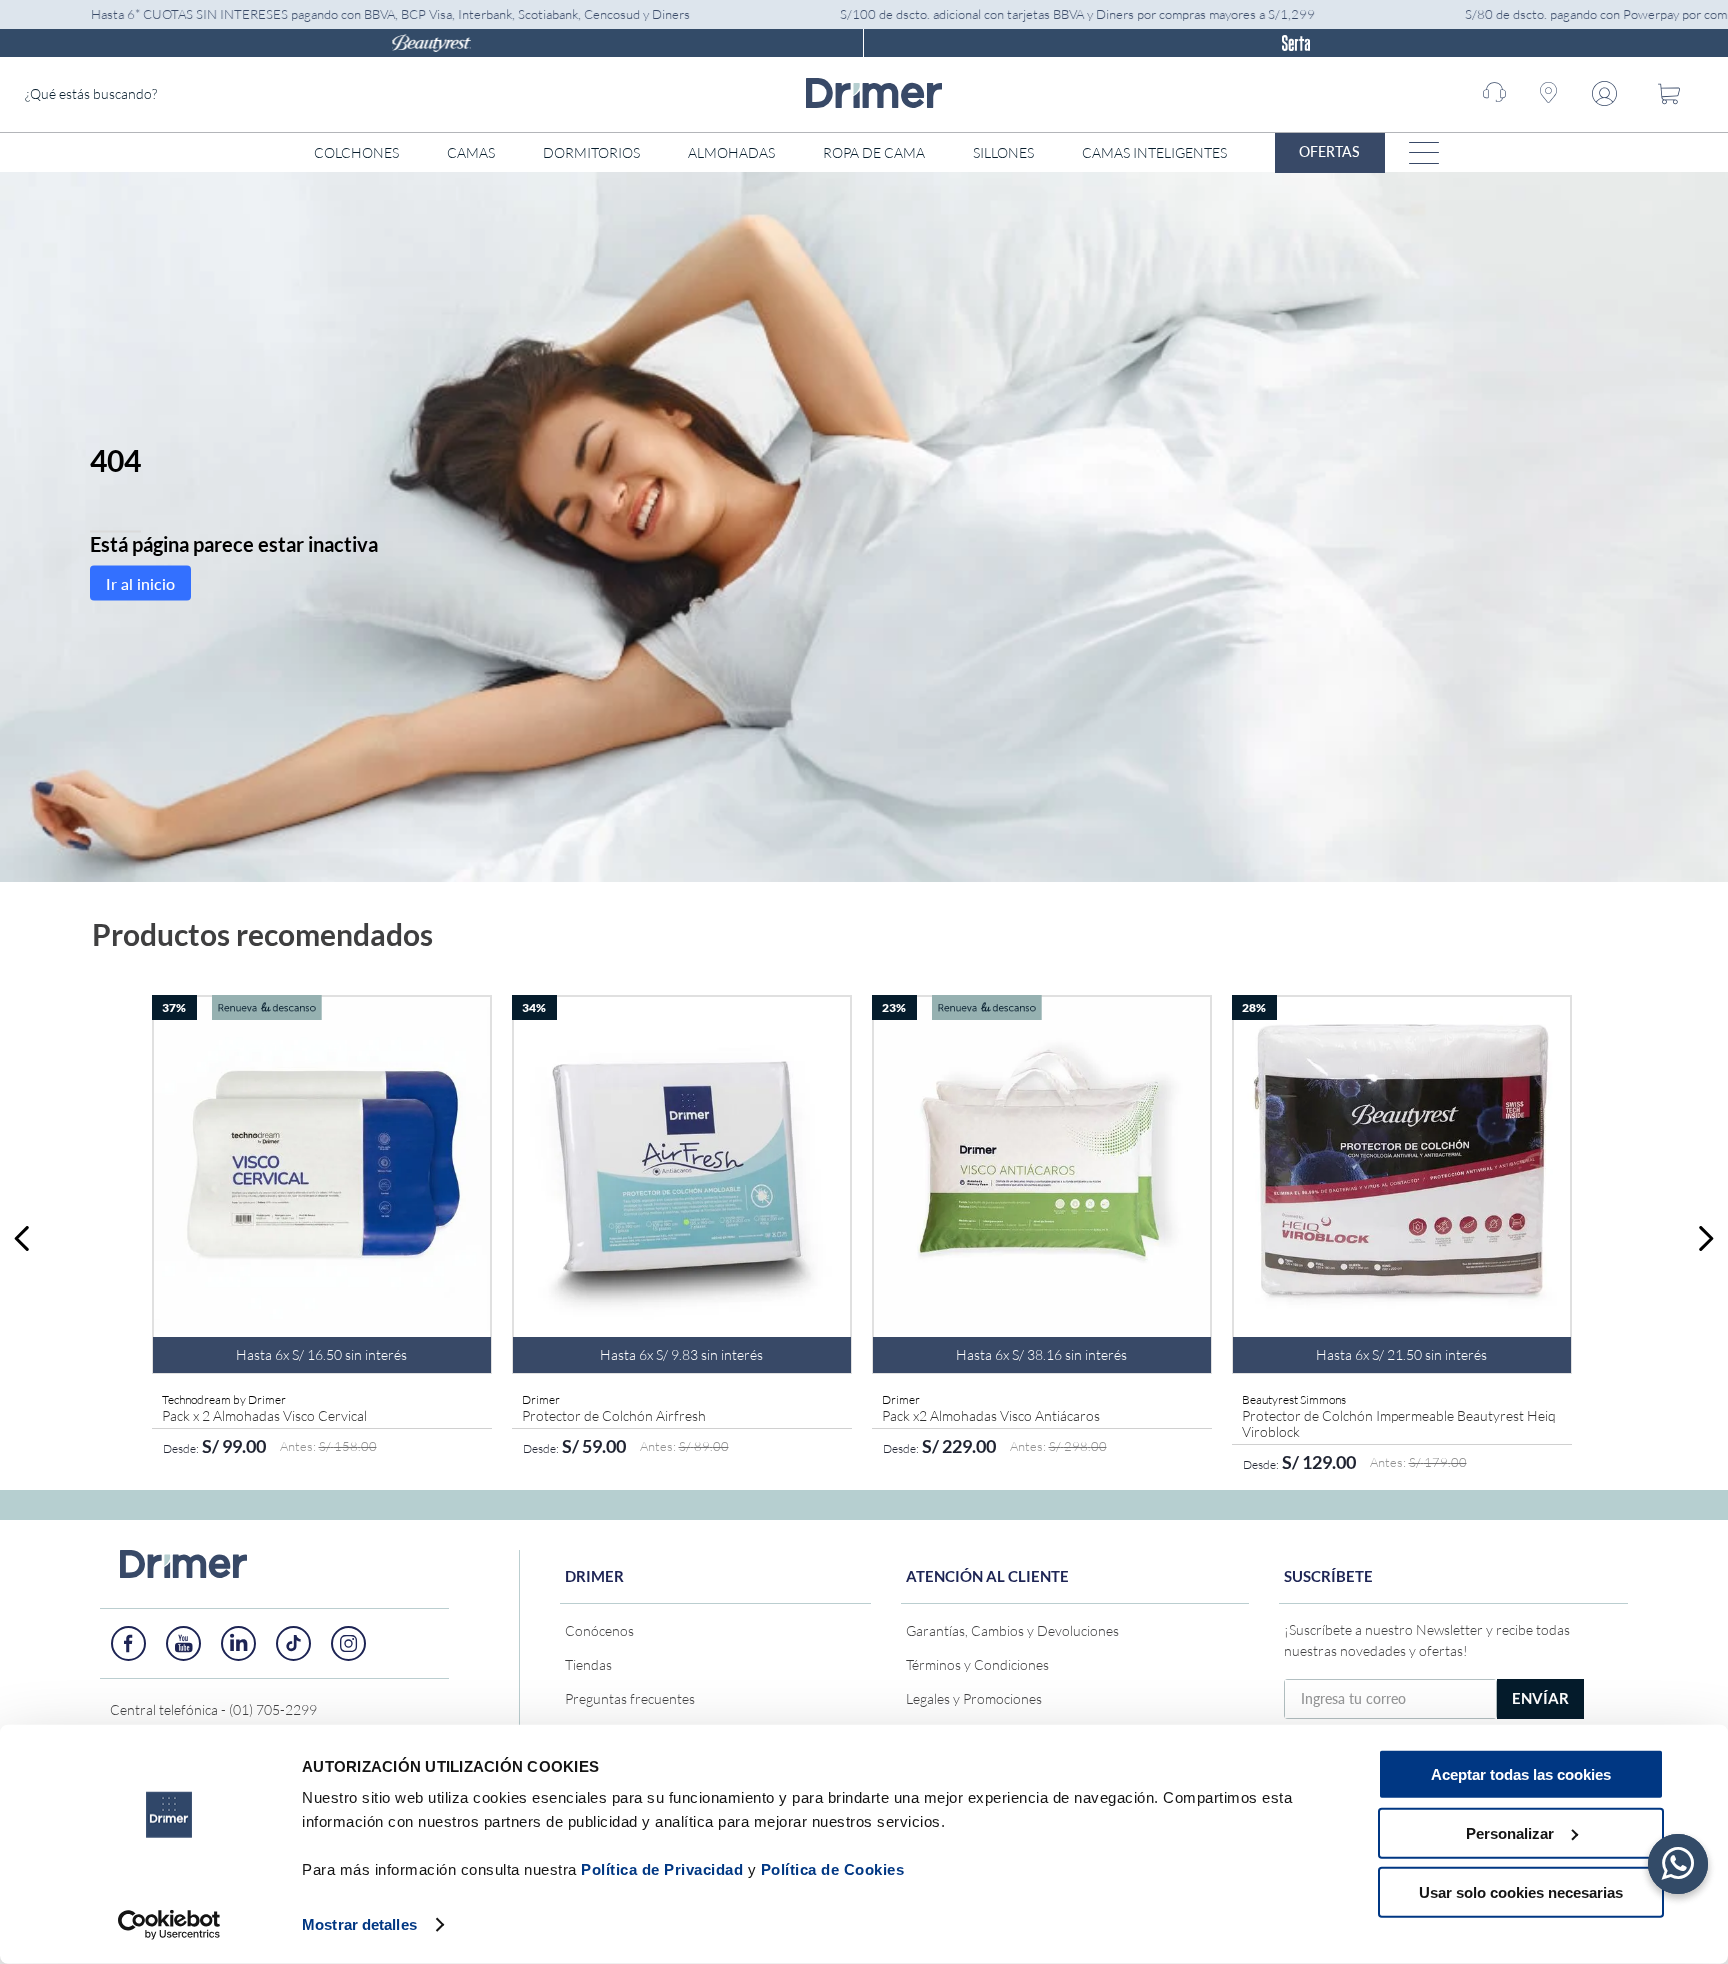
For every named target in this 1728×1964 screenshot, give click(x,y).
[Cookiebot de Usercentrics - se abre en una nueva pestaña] (169, 1925)
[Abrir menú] (1424, 153)
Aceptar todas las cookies (1521, 1774)
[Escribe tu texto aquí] (128, 1643)
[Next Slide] (1705, 1238)
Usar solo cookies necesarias (1521, 1891)
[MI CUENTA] (1608, 94)
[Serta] (1296, 43)
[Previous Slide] (22, 1238)
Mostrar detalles (359, 1924)
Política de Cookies (833, 1869)
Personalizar (1510, 1833)
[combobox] (175, 94)
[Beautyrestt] (431, 43)
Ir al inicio (140, 582)
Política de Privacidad (662, 1869)
